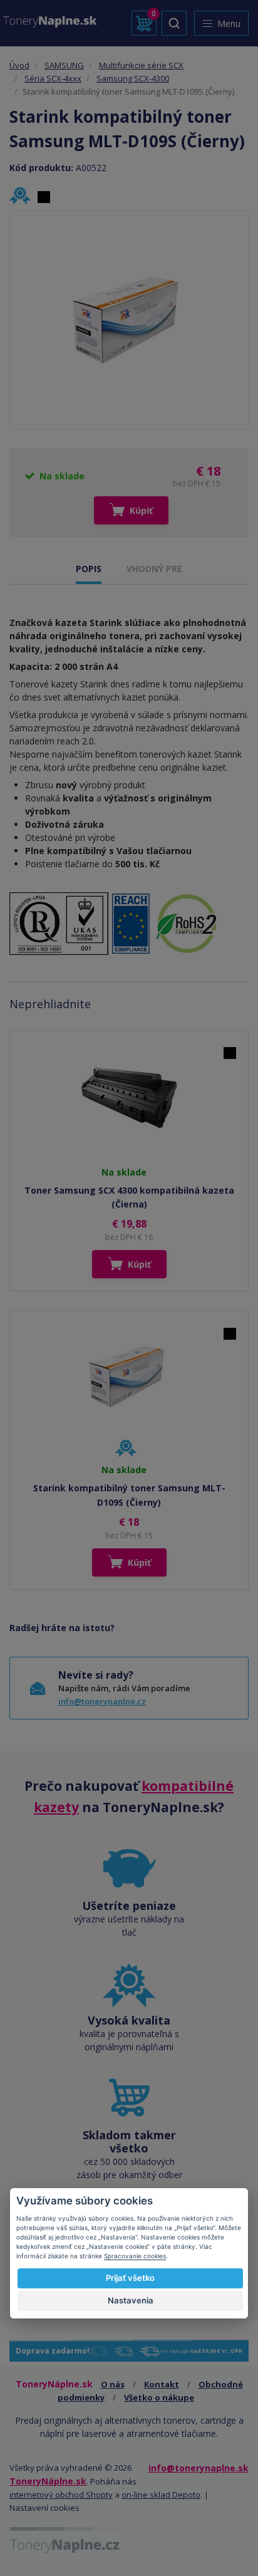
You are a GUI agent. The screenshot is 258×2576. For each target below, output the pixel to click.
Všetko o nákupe (159, 2397)
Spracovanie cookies (135, 2256)
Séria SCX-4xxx (53, 78)
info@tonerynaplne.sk (199, 2468)
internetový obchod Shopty (61, 2495)
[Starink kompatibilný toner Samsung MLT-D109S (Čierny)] (129, 320)
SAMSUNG (64, 65)
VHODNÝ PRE (154, 569)
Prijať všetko (130, 2278)
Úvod (19, 65)
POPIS (89, 569)
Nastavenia (131, 2300)
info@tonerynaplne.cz (102, 1701)
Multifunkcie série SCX (141, 65)
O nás (113, 2384)
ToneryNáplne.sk (48, 2481)
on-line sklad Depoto (161, 2495)
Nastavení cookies (44, 2508)
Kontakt (162, 2384)
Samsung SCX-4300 (133, 78)
